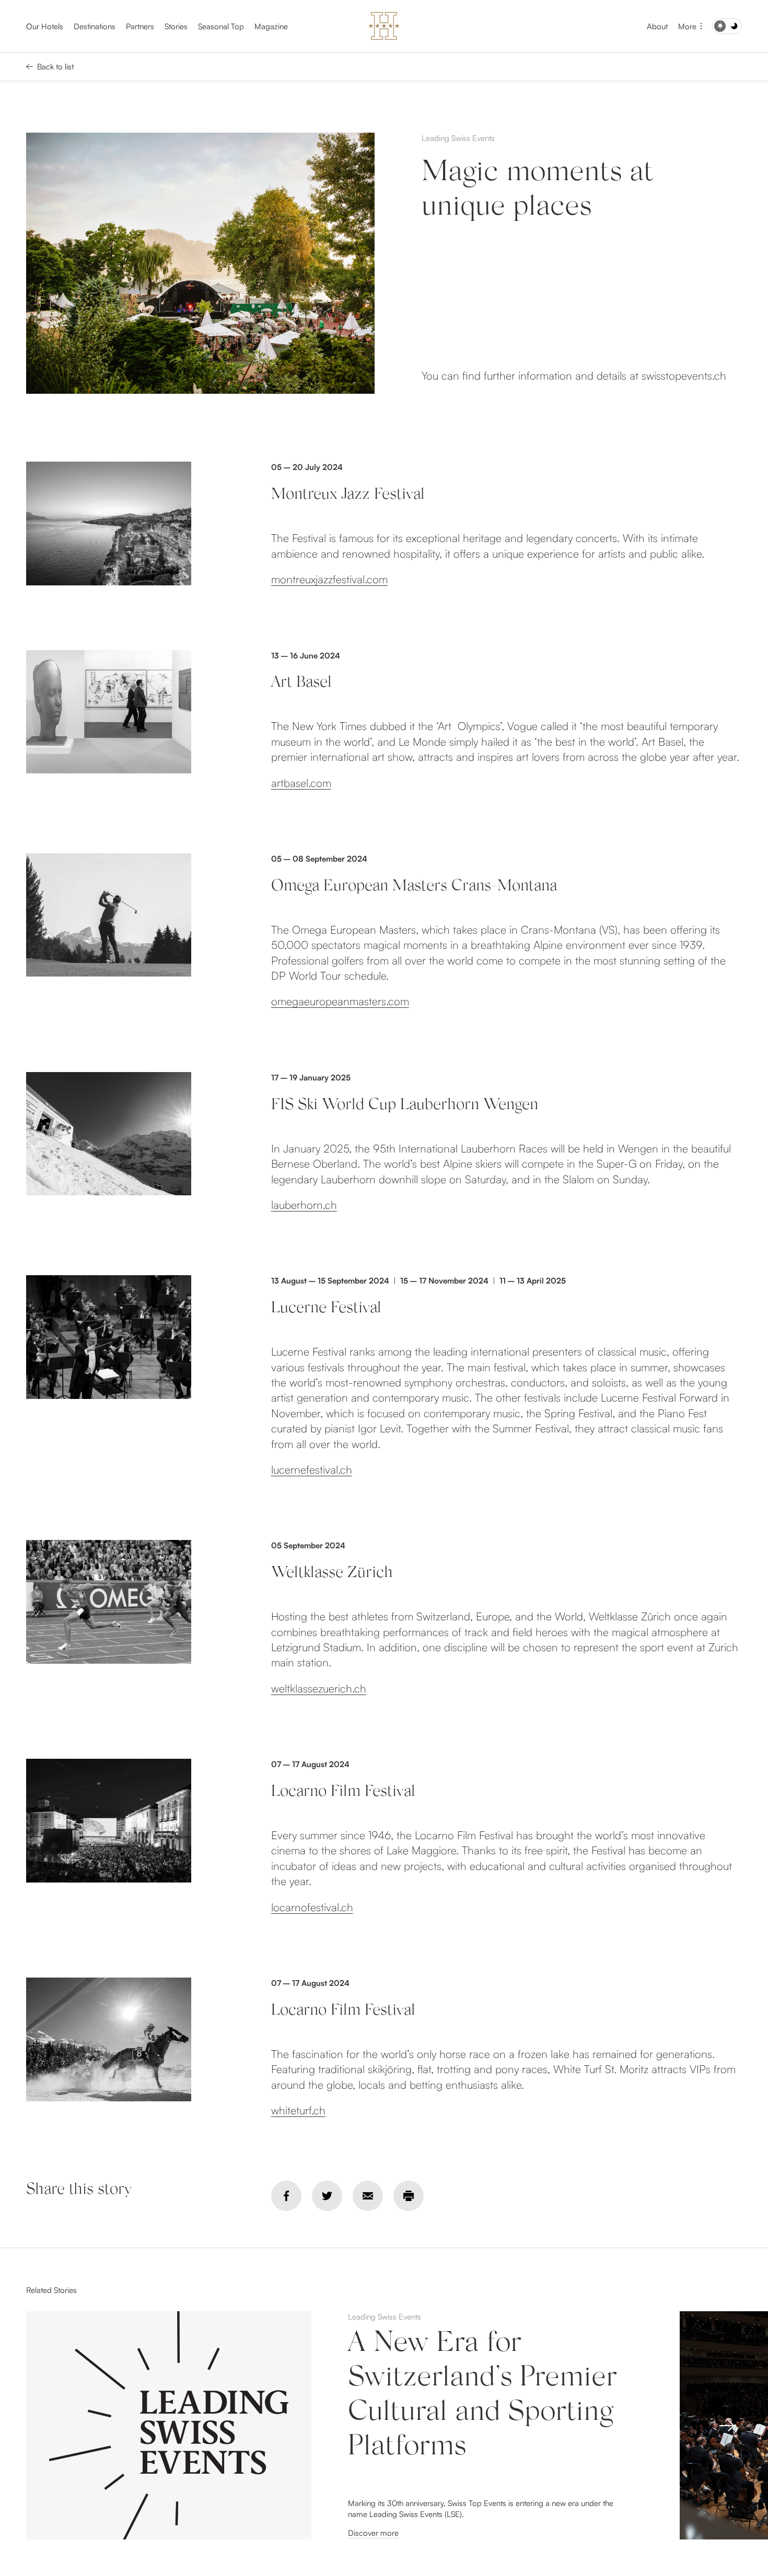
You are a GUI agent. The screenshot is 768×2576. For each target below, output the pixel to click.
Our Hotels (45, 26)
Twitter (327, 2196)
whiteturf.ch (298, 2110)
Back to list (55, 67)
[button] (727, 2426)
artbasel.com (301, 783)
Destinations (95, 26)
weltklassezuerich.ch (319, 1688)
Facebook (286, 2196)
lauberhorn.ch (304, 1205)
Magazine (271, 26)
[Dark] (727, 26)
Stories (176, 26)
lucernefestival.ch (312, 1469)
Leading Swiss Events (458, 138)
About (657, 26)
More (687, 26)
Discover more (373, 2533)
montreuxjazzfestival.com (329, 579)
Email (368, 2196)
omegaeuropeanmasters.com (340, 1001)
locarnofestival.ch (312, 1907)
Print (409, 2196)
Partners (140, 26)
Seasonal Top (221, 26)
